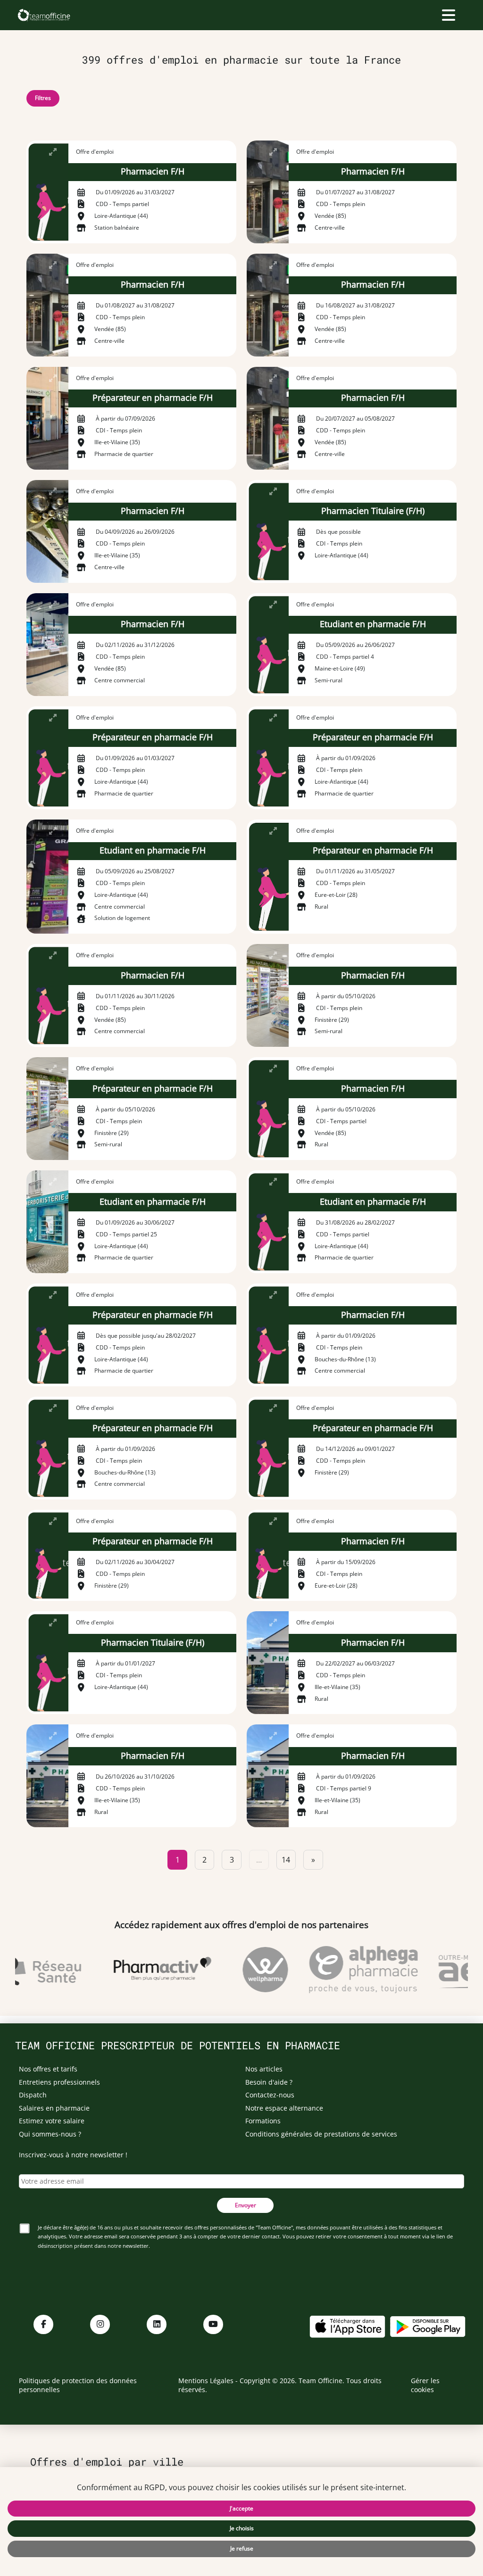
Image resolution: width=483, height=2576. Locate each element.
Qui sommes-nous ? (50, 2134)
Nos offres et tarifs (48, 2069)
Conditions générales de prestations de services (321, 2134)
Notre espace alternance (284, 2108)
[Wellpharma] (249, 1970)
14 (286, 1860)
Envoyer (246, 2205)
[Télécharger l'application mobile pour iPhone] (347, 2325)
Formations (263, 2121)
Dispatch (33, 2095)
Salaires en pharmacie (54, 2108)
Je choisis (242, 2528)
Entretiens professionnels (59, 2082)
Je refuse (242, 2548)
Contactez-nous (270, 2095)
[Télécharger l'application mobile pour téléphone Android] (428, 2325)
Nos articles (264, 2069)
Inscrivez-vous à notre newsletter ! (73, 2155)
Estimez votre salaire (52, 2121)
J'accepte (241, 2508)
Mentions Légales (206, 2381)
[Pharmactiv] (146, 1970)
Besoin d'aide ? (269, 2082)
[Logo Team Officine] (44, 15)
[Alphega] (347, 1970)
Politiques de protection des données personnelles (78, 2385)
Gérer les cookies (425, 2385)
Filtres (43, 98)
